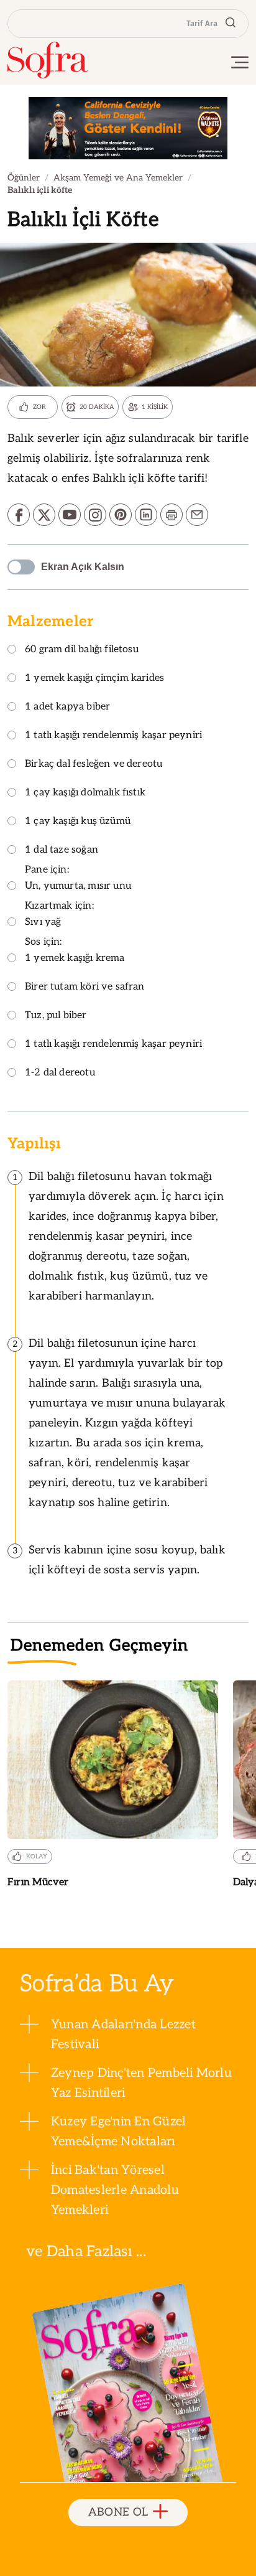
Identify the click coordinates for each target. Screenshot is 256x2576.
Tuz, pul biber (56, 1016)
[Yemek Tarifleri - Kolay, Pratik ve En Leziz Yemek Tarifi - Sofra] (48, 60)
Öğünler (24, 178)
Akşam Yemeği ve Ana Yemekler (118, 178)
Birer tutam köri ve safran (85, 987)
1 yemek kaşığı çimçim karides (94, 679)
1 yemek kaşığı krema (75, 959)
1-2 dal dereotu (60, 1073)
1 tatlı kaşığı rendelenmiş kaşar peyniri (113, 736)
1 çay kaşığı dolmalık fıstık (85, 793)
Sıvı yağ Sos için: (43, 932)
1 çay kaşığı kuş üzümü (78, 822)
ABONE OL (118, 2512)
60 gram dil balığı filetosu (82, 650)
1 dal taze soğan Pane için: (62, 860)
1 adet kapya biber (67, 707)
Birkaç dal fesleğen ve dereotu (94, 765)
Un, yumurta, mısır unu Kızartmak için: (78, 896)
